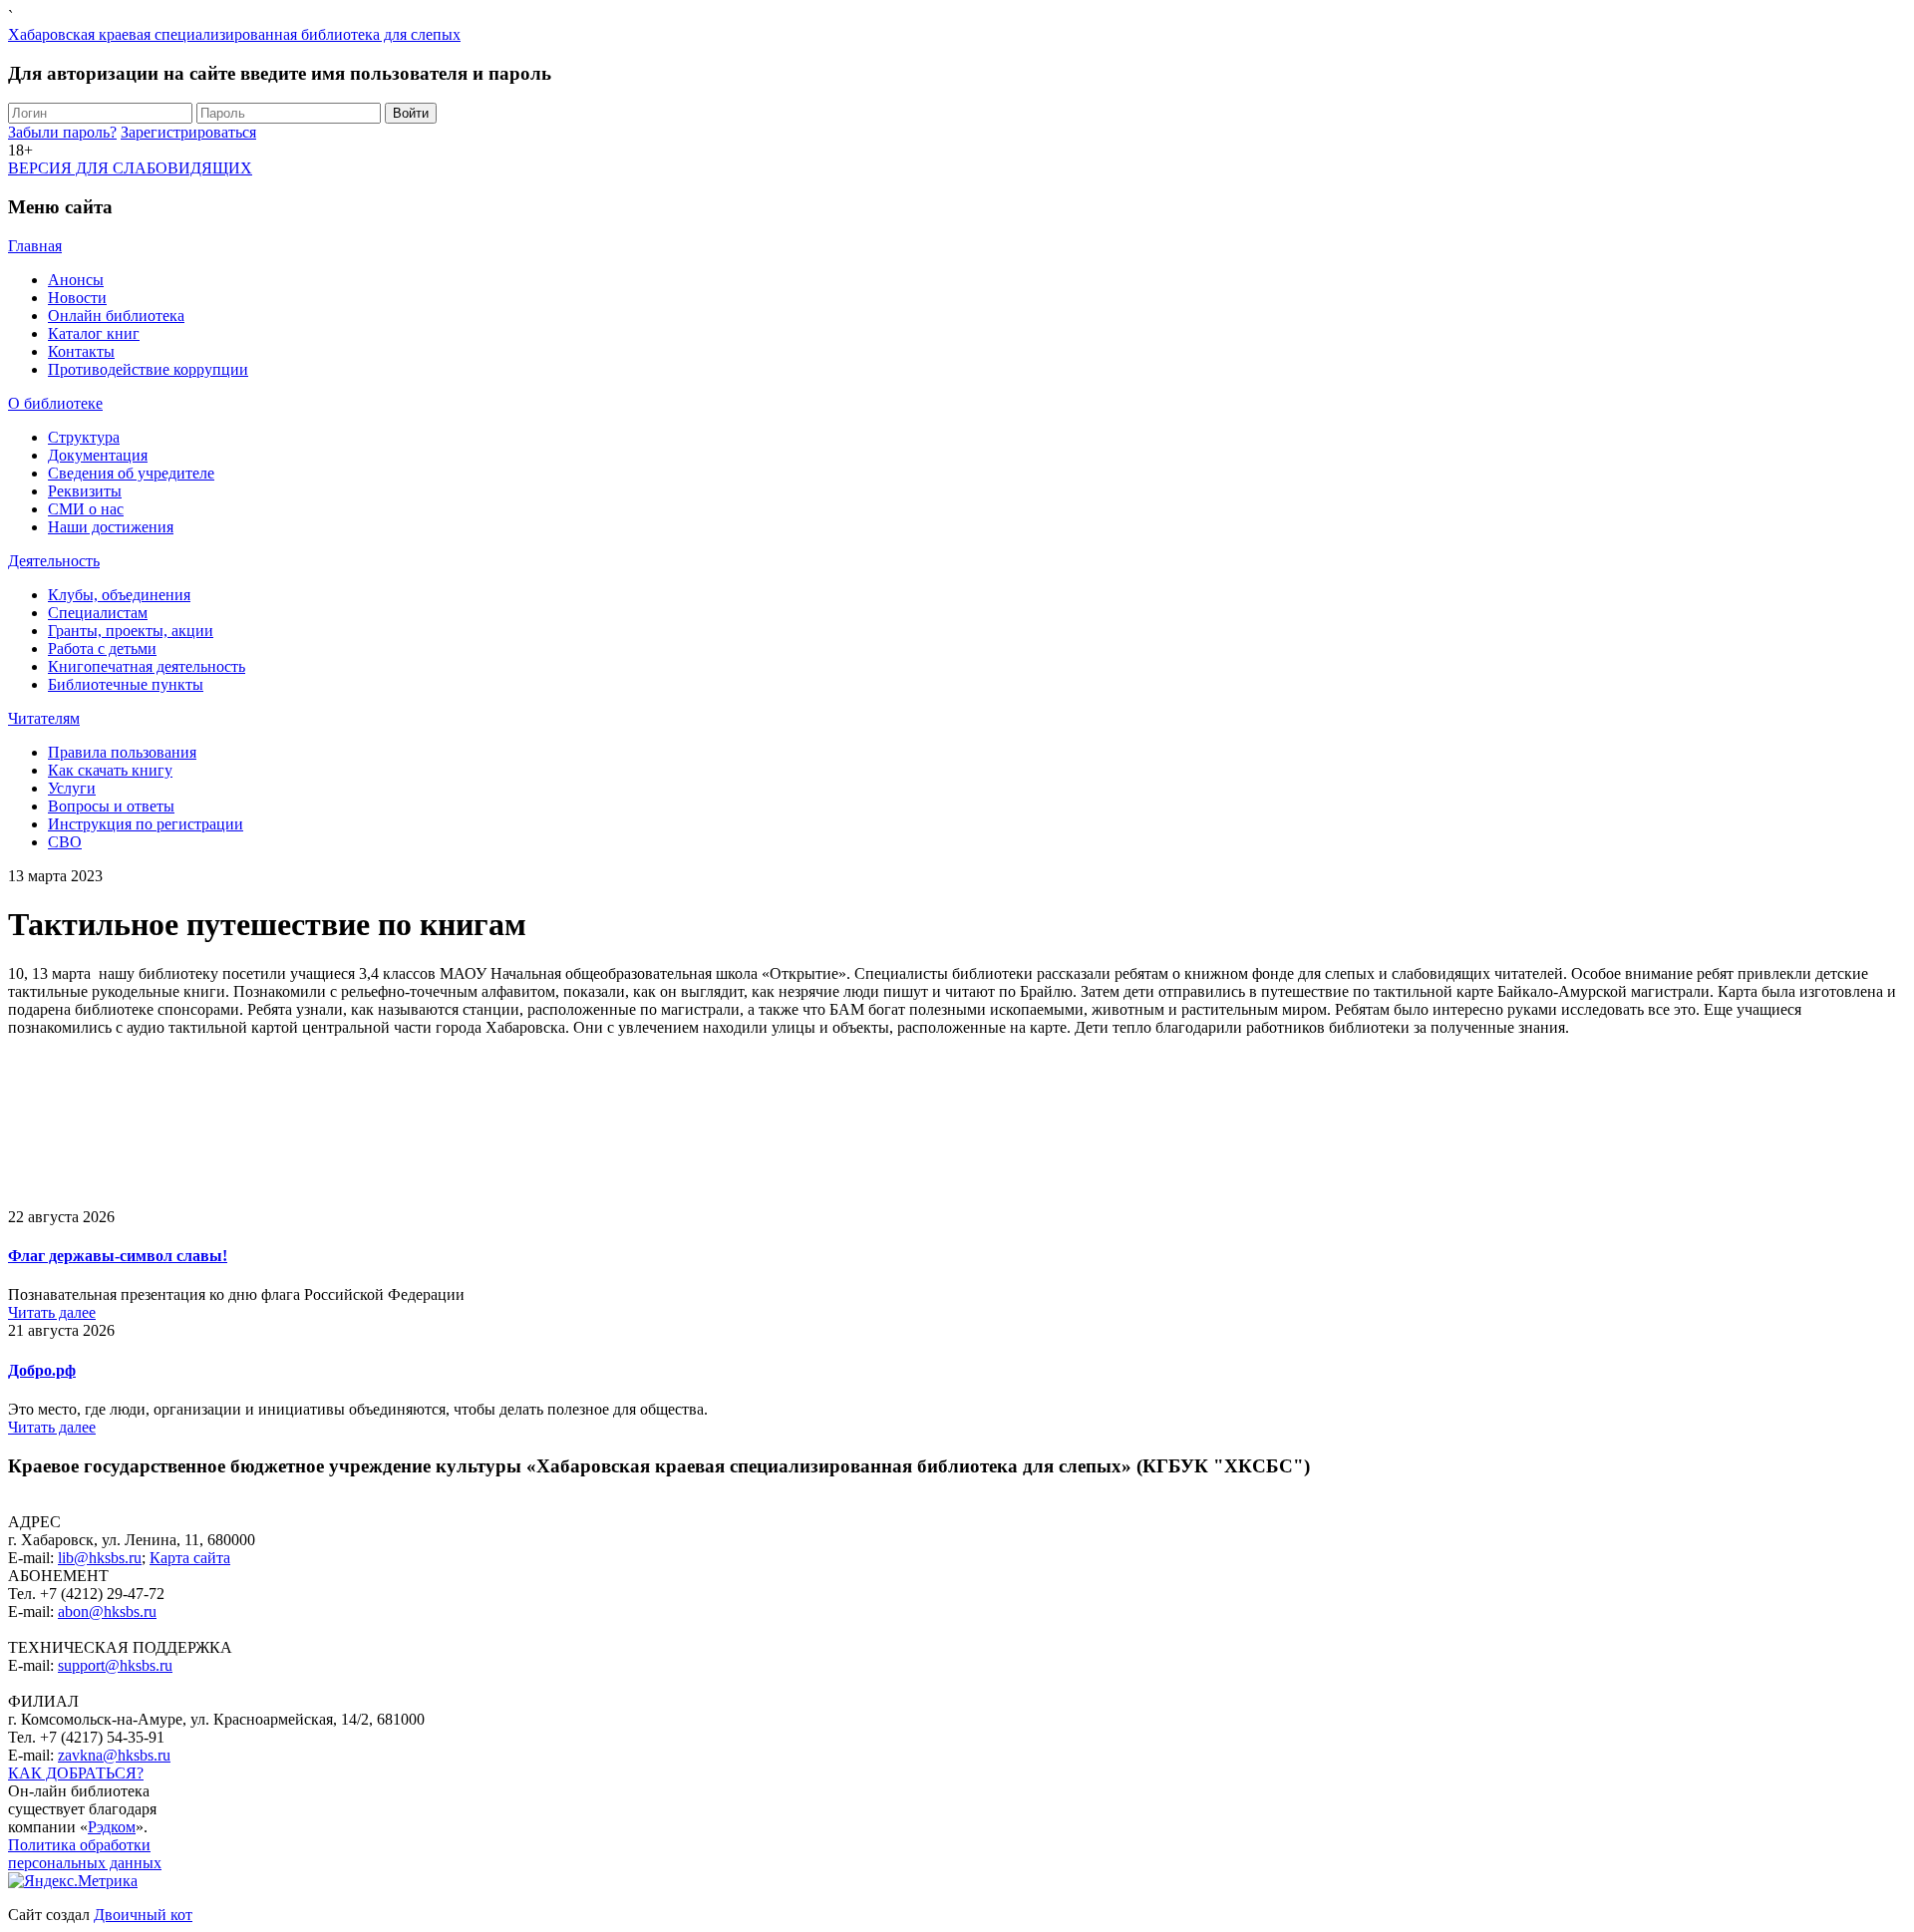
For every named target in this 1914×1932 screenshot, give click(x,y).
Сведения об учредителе (131, 473)
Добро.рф (42, 1370)
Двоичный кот (143, 1915)
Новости (77, 298)
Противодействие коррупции (148, 369)
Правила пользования (122, 752)
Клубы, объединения (119, 595)
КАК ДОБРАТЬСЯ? (76, 1773)
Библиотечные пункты (126, 684)
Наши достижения (111, 527)
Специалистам (98, 613)
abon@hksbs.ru (107, 1611)
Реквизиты (85, 491)
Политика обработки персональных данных (85, 1854)
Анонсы (76, 280)
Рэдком (112, 1827)
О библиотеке (55, 403)
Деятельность (54, 561)
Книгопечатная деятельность (147, 666)
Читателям (44, 718)
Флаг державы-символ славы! (118, 1256)
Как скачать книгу (110, 770)
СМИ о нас (86, 509)
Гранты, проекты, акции (131, 631)
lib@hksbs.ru (100, 1558)
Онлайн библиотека (116, 316)
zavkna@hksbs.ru (114, 1755)
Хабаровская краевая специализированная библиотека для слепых (234, 34)
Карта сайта (190, 1558)
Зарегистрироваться (188, 132)
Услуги (72, 788)
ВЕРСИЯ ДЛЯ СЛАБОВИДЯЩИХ (130, 168)
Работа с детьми (102, 648)
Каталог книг (94, 333)
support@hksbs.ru (115, 1665)
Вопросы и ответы (111, 806)
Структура (84, 437)
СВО (65, 842)
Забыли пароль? (62, 132)
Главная (35, 246)
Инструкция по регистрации (146, 824)
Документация (98, 455)
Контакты (81, 351)
